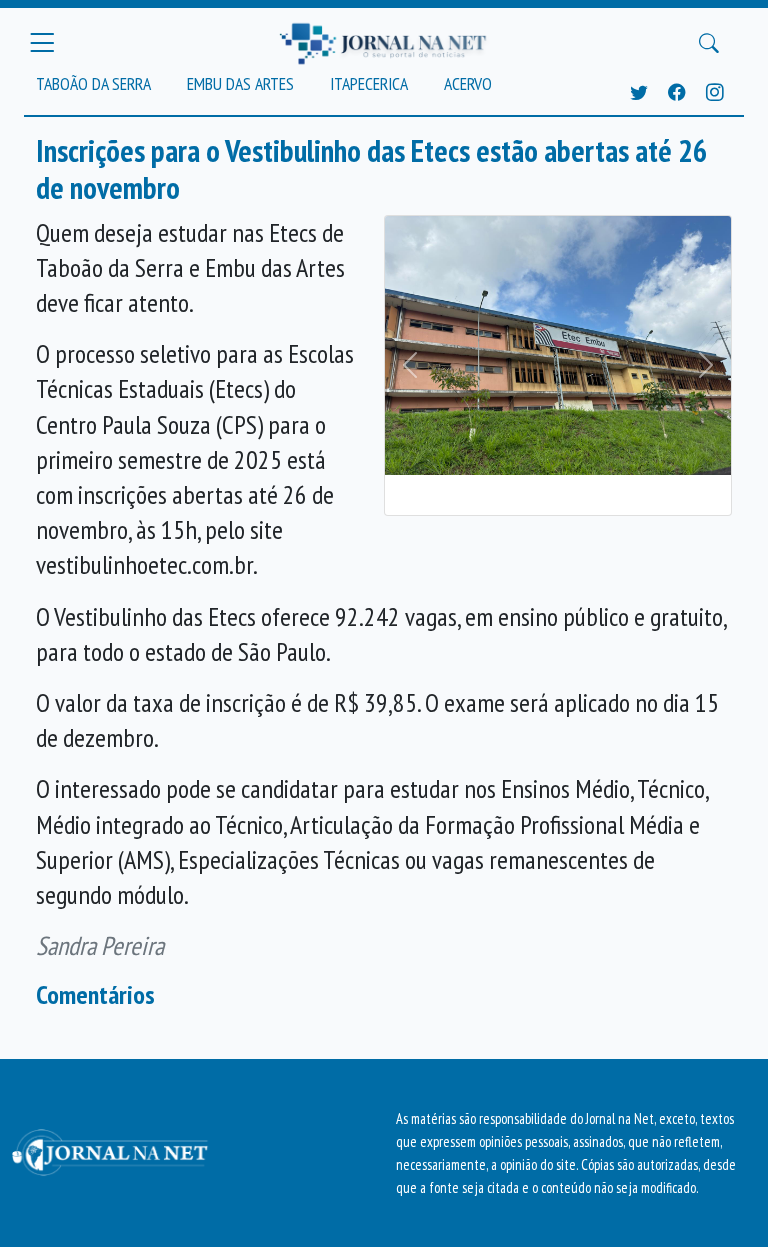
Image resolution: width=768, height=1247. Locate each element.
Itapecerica (369, 83)
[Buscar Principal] (709, 43)
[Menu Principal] (42, 43)
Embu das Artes (240, 83)
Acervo (468, 83)
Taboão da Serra (93, 83)
